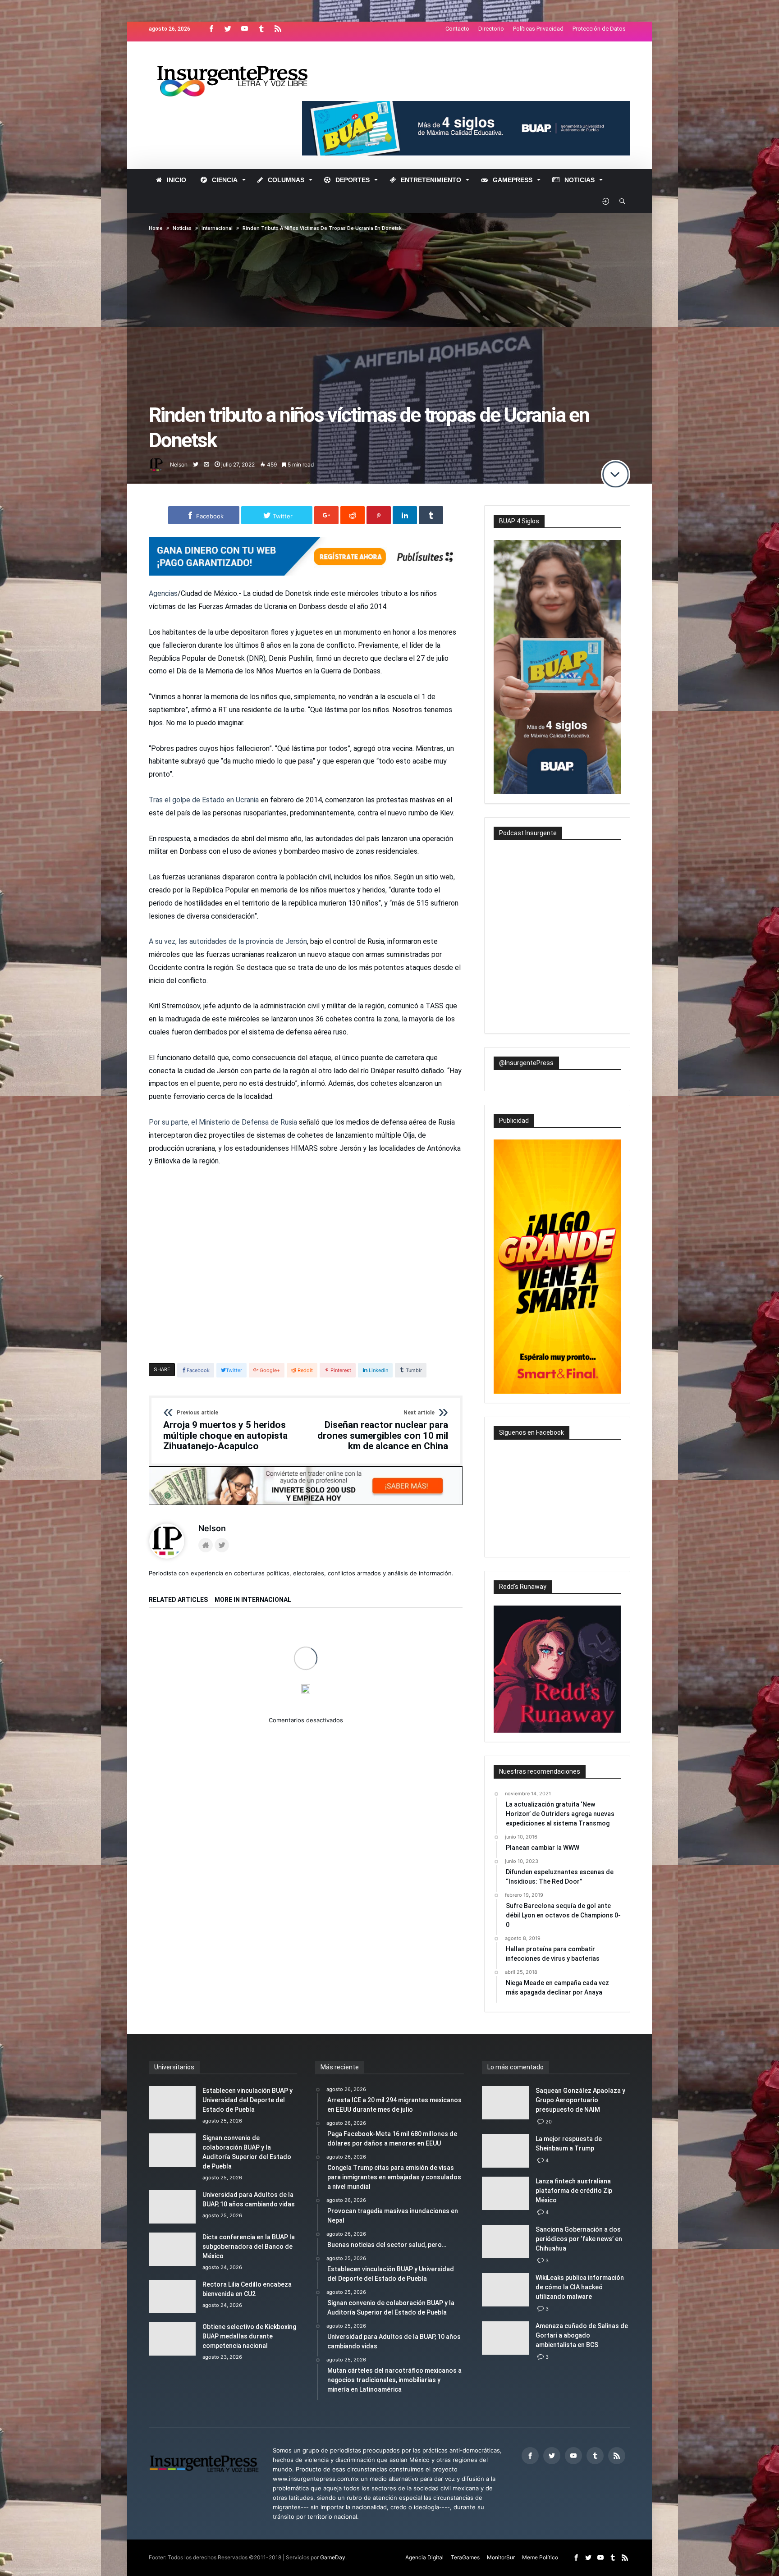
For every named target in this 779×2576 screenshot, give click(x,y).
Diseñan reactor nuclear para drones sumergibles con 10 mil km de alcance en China (383, 1431)
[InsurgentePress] (244, 55)
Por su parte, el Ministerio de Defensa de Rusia (223, 1122)
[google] (326, 515)
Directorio (491, 29)
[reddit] (353, 515)
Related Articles (178, 1600)
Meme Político (540, 2557)
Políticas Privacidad (538, 29)
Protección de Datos (599, 29)
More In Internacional (253, 1600)
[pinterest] (379, 515)
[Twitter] (228, 29)
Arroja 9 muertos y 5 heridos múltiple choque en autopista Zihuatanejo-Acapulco (225, 1431)
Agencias (163, 593)
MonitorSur (501, 2557)
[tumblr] (431, 515)
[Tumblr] (261, 29)
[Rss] (278, 29)
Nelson (179, 464)
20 (549, 2122)
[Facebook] (211, 29)
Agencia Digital (424, 2557)
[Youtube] (244, 29)
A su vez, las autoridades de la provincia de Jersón (228, 941)
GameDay (333, 2557)
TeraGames (465, 2557)
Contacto (457, 29)
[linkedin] (405, 515)
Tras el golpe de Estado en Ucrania (204, 800)
